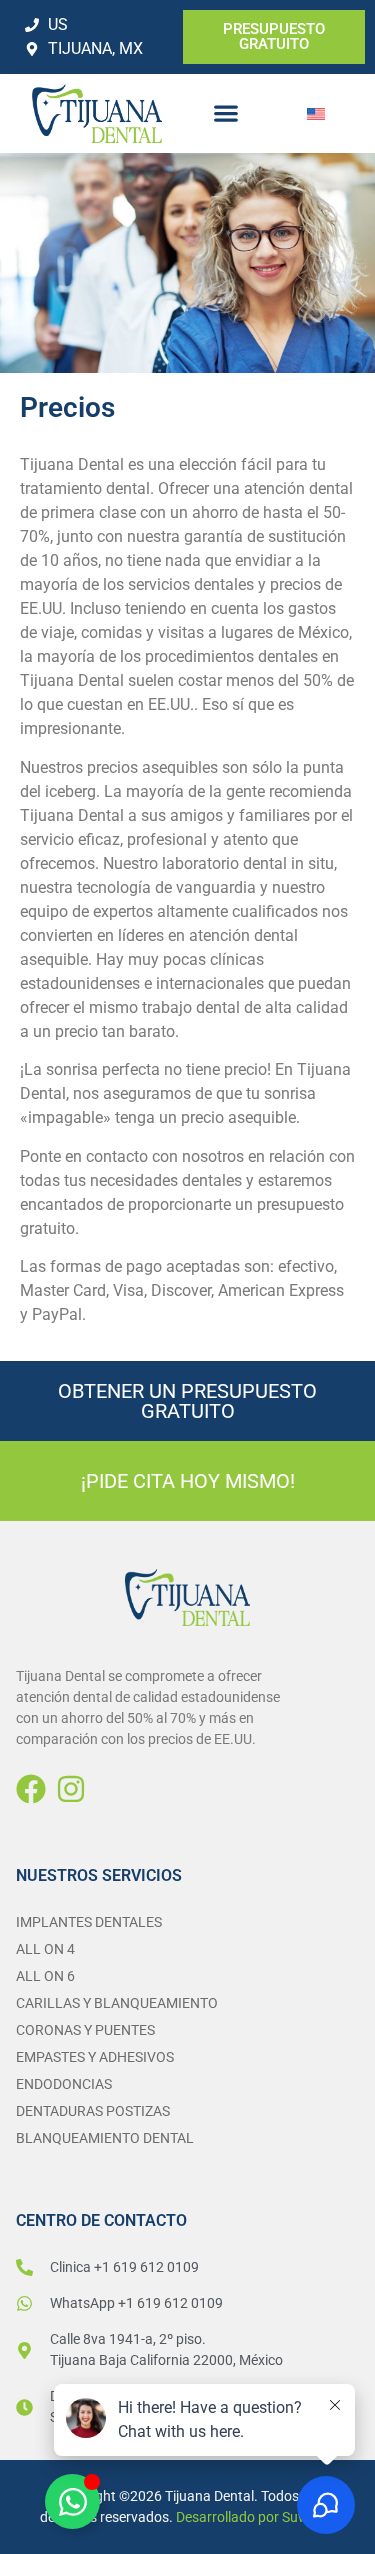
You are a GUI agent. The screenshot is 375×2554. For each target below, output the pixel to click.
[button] (225, 113)
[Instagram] (71, 1789)
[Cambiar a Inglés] (316, 113)
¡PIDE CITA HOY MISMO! (188, 1481)
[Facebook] (31, 1789)
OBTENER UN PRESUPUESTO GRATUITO (187, 1401)
